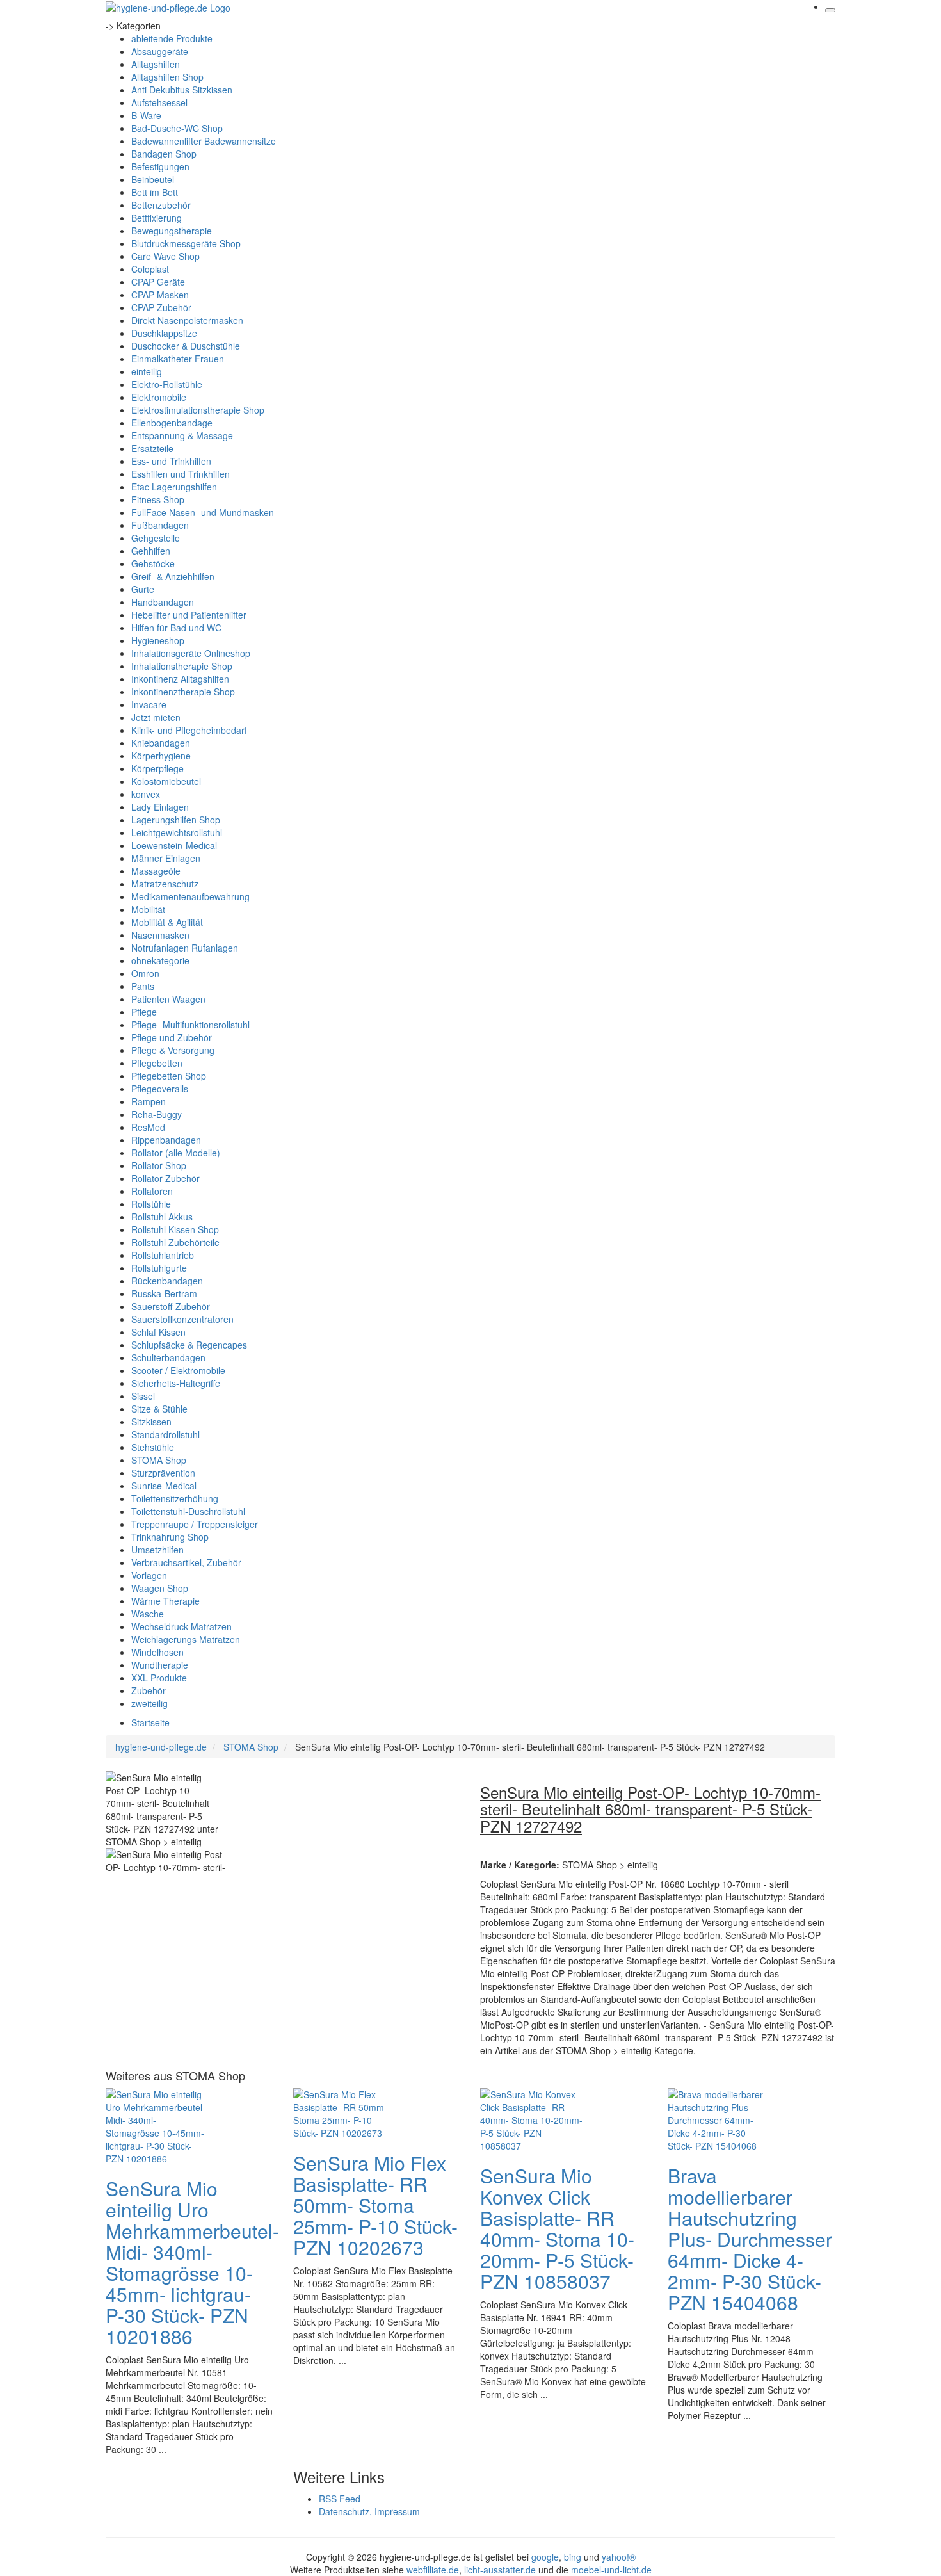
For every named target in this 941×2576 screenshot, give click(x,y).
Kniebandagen (161, 743)
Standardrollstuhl (165, 1434)
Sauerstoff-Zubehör (171, 1306)
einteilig (147, 371)
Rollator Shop (159, 1165)
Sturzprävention (163, 1473)
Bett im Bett (155, 192)
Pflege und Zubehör (172, 1037)
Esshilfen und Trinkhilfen (181, 474)
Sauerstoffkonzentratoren (182, 1319)
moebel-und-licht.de (611, 2570)
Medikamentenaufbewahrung (190, 896)
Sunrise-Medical (164, 1486)
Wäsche (148, 1614)
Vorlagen (149, 1575)
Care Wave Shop (165, 256)
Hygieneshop (158, 640)
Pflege (144, 1012)
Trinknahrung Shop (170, 1537)
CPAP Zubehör (161, 307)
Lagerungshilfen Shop (176, 820)
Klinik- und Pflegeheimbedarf (189, 730)
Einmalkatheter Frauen (178, 359)
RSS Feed (340, 2499)
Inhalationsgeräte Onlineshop (191, 653)
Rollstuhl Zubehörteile (175, 1242)
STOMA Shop (159, 1460)
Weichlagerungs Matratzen (186, 1639)
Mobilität (148, 909)
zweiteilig (149, 1703)
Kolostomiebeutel (166, 781)
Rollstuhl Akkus (162, 1217)
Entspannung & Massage (182, 435)
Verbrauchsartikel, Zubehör (186, 1562)
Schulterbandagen (168, 1357)
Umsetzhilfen (157, 1550)
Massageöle (156, 871)
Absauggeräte (160, 51)
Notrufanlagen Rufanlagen (185, 948)
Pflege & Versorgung (173, 1050)
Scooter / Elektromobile (178, 1370)
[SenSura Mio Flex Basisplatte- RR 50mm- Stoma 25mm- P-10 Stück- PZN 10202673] (344, 2112)
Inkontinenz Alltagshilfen (180, 679)
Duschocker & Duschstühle (186, 346)
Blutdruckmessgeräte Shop (186, 243)
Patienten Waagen (168, 999)
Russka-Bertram (164, 1293)
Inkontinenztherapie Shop (183, 692)
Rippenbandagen (166, 1140)
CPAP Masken (160, 295)
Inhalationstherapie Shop (182, 666)
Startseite (150, 1722)
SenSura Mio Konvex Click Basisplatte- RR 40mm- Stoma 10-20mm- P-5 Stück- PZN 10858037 (557, 2228)
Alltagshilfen (156, 64)
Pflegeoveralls (160, 1089)
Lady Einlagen (160, 807)
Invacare (149, 704)
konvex (146, 794)
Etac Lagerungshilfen (174, 487)
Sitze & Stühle (159, 1409)
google (545, 2557)
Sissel (143, 1396)
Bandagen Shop (164, 154)
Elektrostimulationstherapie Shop (198, 410)
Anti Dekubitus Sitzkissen (182, 90)
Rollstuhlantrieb (163, 1255)
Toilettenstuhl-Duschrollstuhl (188, 1511)
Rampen (149, 1101)
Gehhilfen (151, 551)
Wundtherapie (160, 1665)
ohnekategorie (160, 960)
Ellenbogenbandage (172, 423)
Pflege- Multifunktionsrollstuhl (190, 1025)
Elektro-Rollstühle (167, 384)
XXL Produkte (159, 1678)
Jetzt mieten (156, 717)
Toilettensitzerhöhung (175, 1498)
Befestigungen (160, 166)
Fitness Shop (158, 499)
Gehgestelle (156, 538)
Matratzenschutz (165, 884)
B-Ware (146, 115)
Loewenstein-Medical (174, 845)
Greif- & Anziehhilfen (173, 576)
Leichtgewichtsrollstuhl (177, 832)
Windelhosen (157, 1652)
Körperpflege (157, 768)
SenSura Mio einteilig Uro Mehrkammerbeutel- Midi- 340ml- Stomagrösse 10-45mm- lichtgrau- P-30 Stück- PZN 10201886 (192, 2262)
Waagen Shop (160, 1588)
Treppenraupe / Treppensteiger (195, 1524)
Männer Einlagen (166, 858)
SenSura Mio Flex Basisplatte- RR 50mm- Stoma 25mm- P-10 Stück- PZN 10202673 (375, 2205)
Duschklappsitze (164, 333)
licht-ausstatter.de (500, 2570)
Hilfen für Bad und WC (176, 628)
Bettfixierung (157, 218)
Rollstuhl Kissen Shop (175, 1229)
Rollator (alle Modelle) (176, 1153)
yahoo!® (619, 2557)
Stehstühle (153, 1447)
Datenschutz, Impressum (369, 2511)
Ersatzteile (152, 448)
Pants (143, 986)
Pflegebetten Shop (169, 1076)
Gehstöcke (153, 563)
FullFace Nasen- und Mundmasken (203, 512)
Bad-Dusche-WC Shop (177, 128)
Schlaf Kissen (158, 1332)
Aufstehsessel (159, 102)
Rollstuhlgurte (159, 1268)
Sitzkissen (151, 1422)
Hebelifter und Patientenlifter (189, 615)
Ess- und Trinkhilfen (171, 461)
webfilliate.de (433, 2570)
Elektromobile (159, 397)
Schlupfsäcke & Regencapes (189, 1345)
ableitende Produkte (172, 38)
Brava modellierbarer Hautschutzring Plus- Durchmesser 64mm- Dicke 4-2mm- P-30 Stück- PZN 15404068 (750, 2239)
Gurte (143, 589)
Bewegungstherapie (172, 231)
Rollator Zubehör (165, 1178)
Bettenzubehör (161, 205)
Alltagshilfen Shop (167, 77)
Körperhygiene (161, 756)
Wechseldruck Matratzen (181, 1626)
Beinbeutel (153, 179)
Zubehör (149, 1690)
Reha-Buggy (157, 1114)
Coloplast (150, 269)
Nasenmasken (160, 935)
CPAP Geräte (158, 282)
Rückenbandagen (167, 1281)
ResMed (148, 1127)
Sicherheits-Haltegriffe (176, 1383)
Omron (145, 973)
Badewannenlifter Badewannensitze (204, 141)
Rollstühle (151, 1204)
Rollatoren (152, 1191)
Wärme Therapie (165, 1601)
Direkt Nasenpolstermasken (187, 320)
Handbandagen (163, 602)
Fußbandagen (160, 525)
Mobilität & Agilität (167, 922)
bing (573, 2557)
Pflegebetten (157, 1063)
